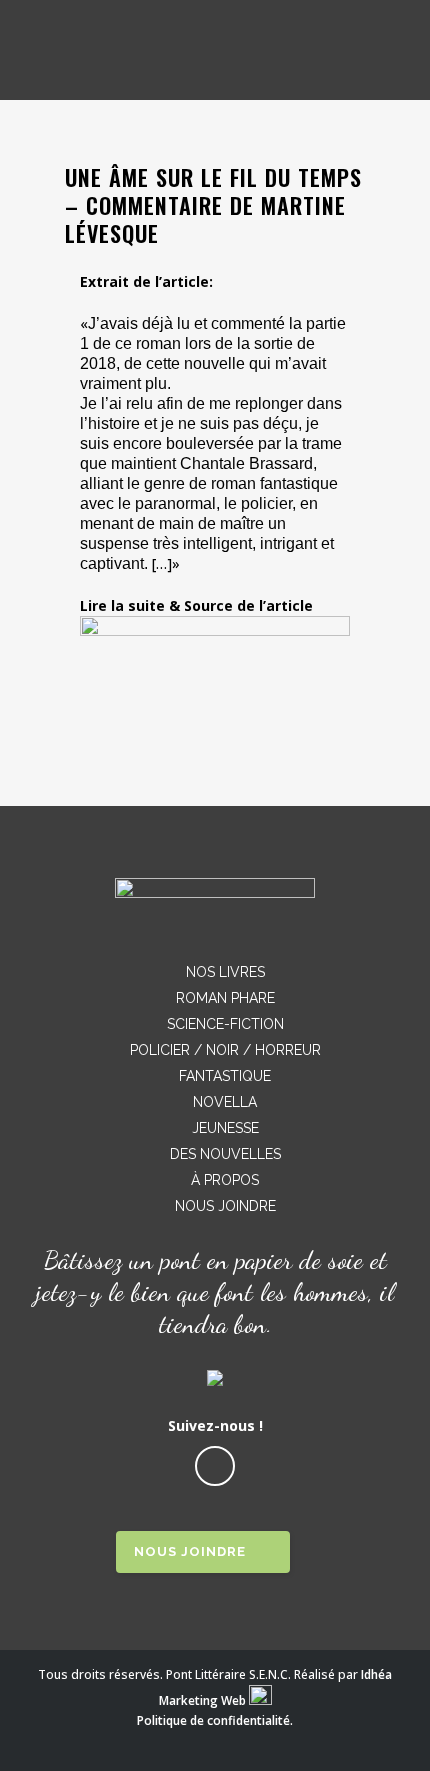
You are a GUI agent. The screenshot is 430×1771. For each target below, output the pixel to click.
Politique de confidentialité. (215, 1720)
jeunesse (225, 1128)
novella (225, 1102)
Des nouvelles (225, 1154)
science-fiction (225, 1024)
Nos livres (225, 972)
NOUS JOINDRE (190, 1551)
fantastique (225, 1076)
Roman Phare (225, 998)
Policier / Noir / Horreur (225, 1050)
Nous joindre (225, 1206)
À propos (225, 1180)
